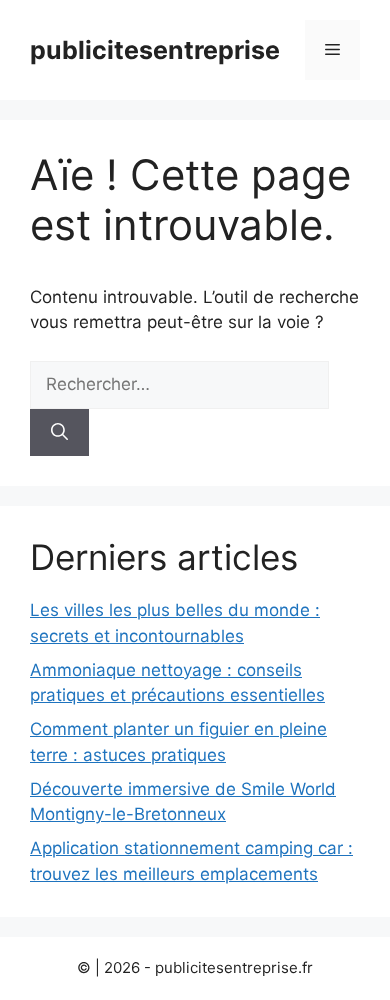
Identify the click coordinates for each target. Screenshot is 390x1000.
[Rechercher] (59, 433)
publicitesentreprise (155, 50)
